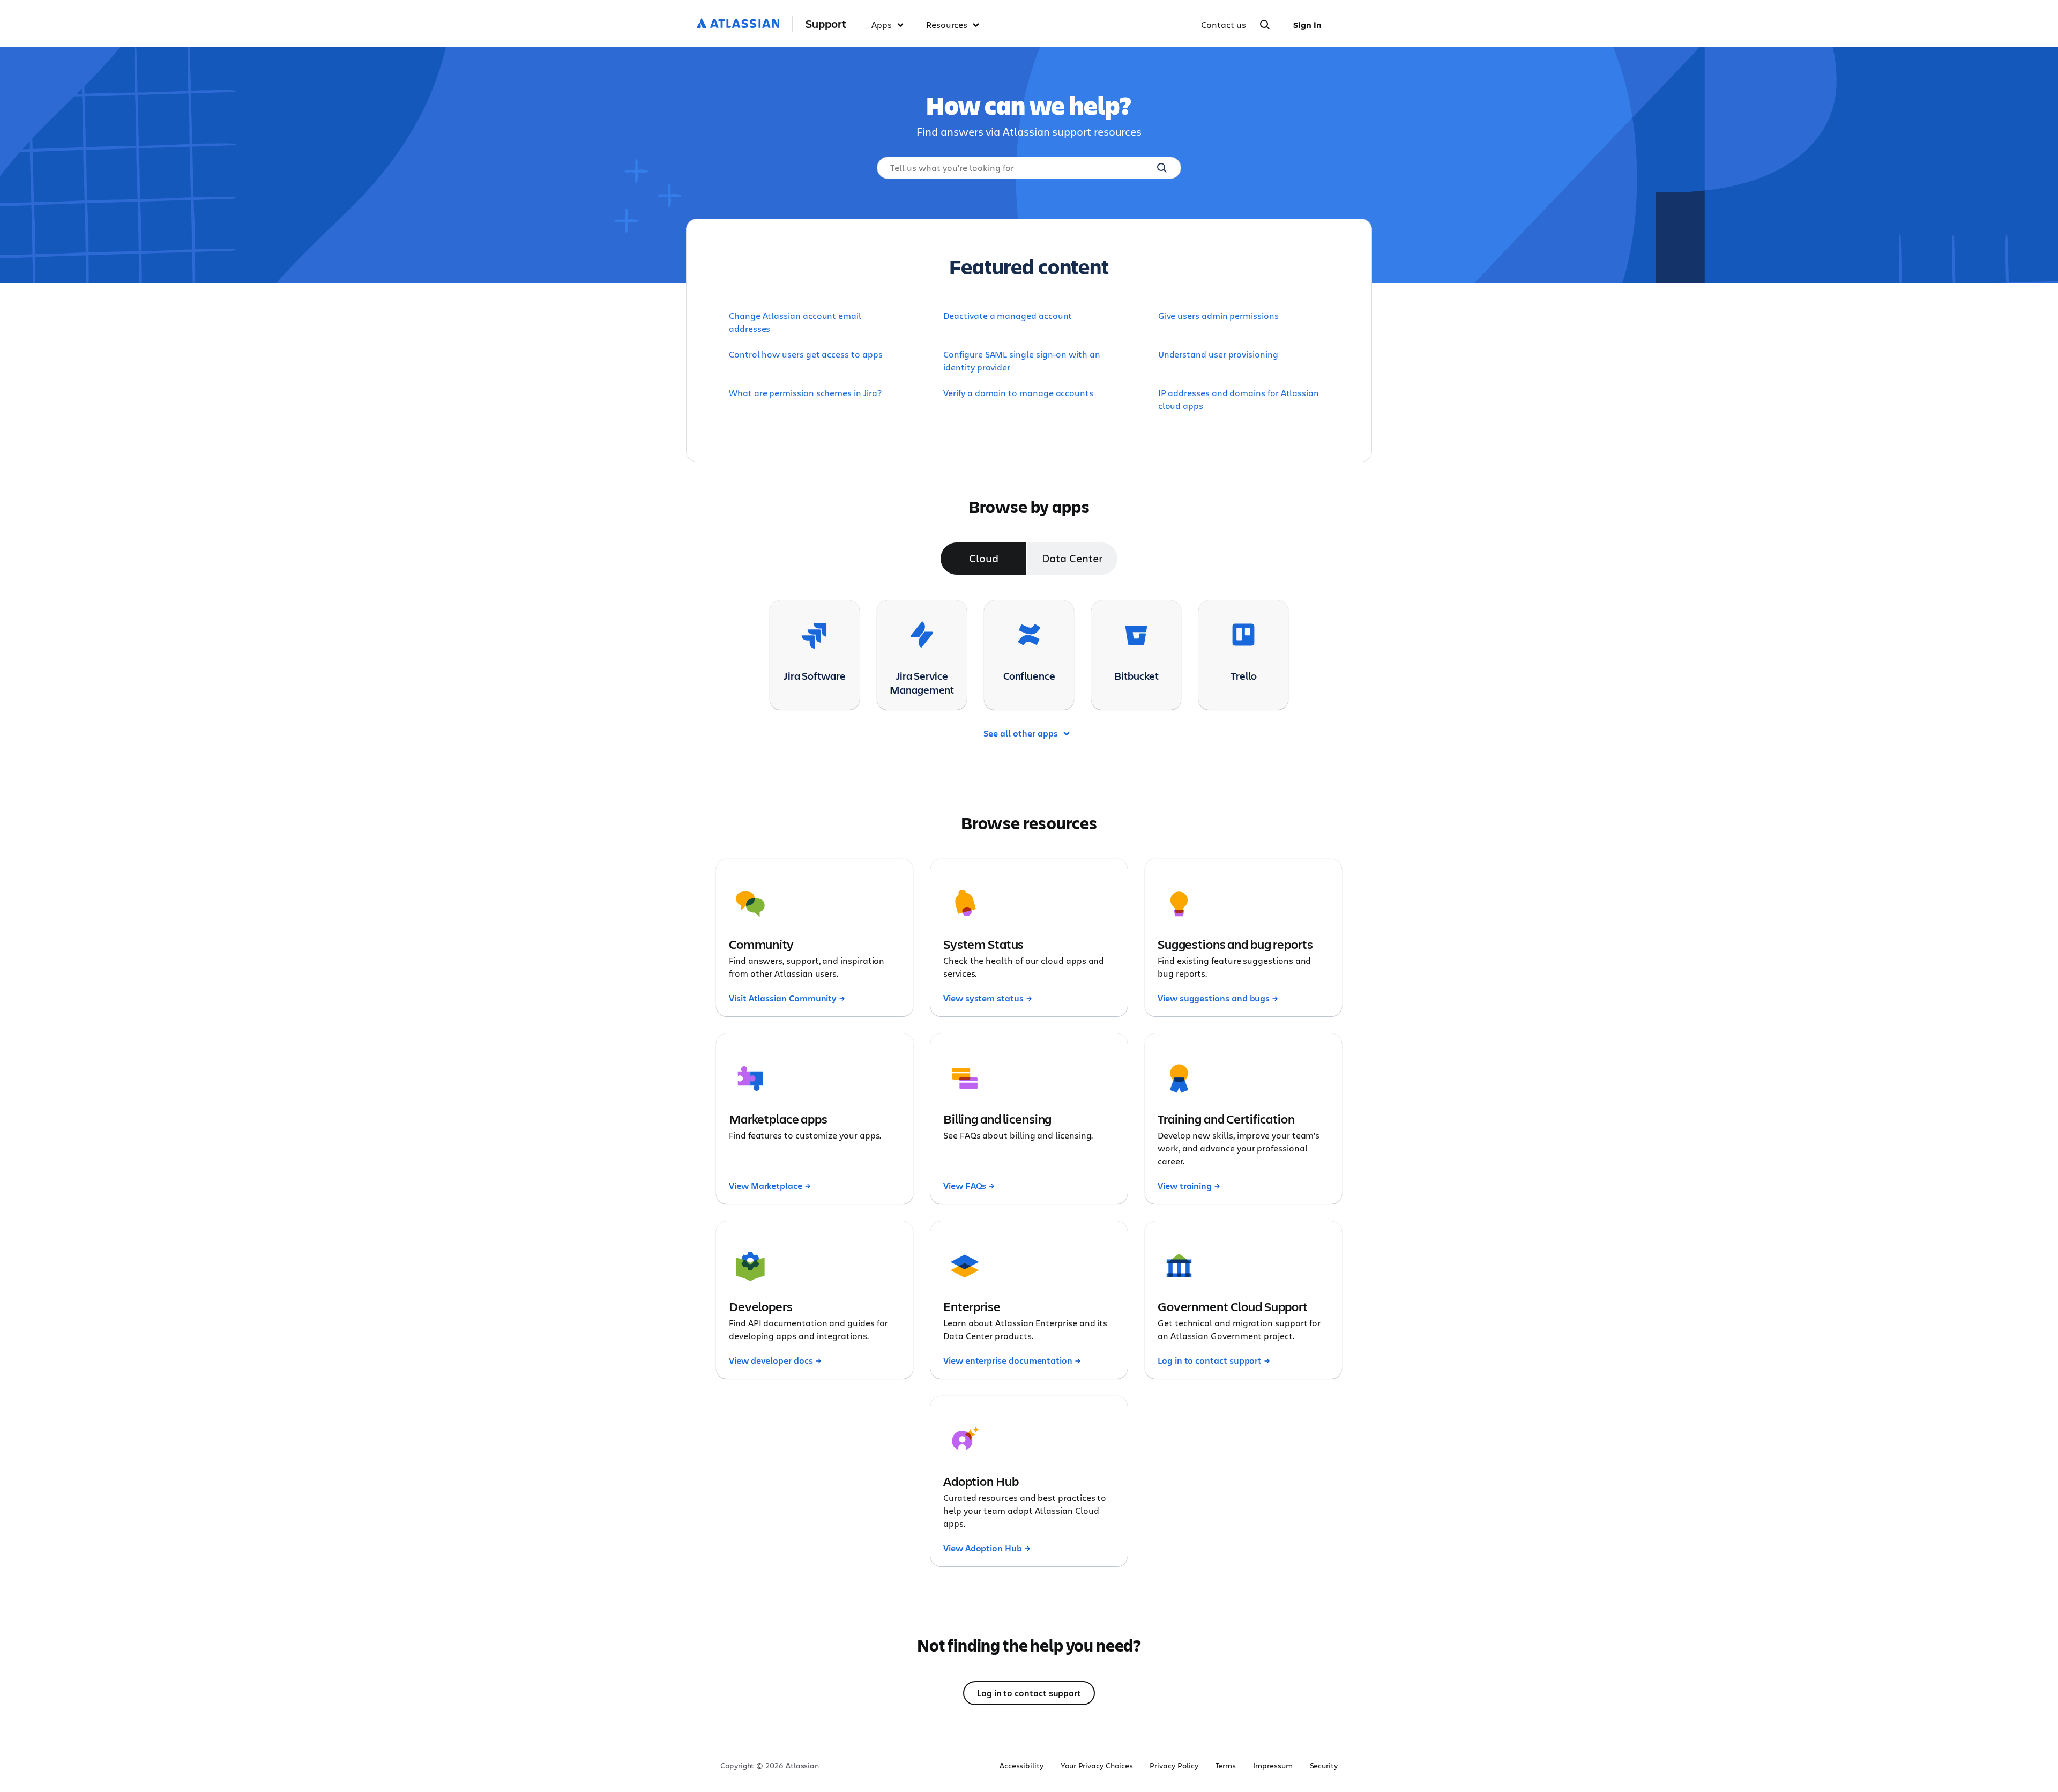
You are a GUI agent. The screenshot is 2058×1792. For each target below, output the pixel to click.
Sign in (1307, 25)
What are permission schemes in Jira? (805, 393)
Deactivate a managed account (1008, 315)
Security (1324, 1766)
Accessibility (1021, 1766)
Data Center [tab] (1072, 558)
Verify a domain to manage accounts (1018, 393)
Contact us (1223, 24)
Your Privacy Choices (1097, 1766)
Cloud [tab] (984, 558)
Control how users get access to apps (806, 354)
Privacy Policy (1174, 1766)
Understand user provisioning (1218, 354)
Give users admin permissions (1218, 315)
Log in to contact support (1029, 1693)
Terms (1226, 1766)
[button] (890, 25)
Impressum (1273, 1766)
